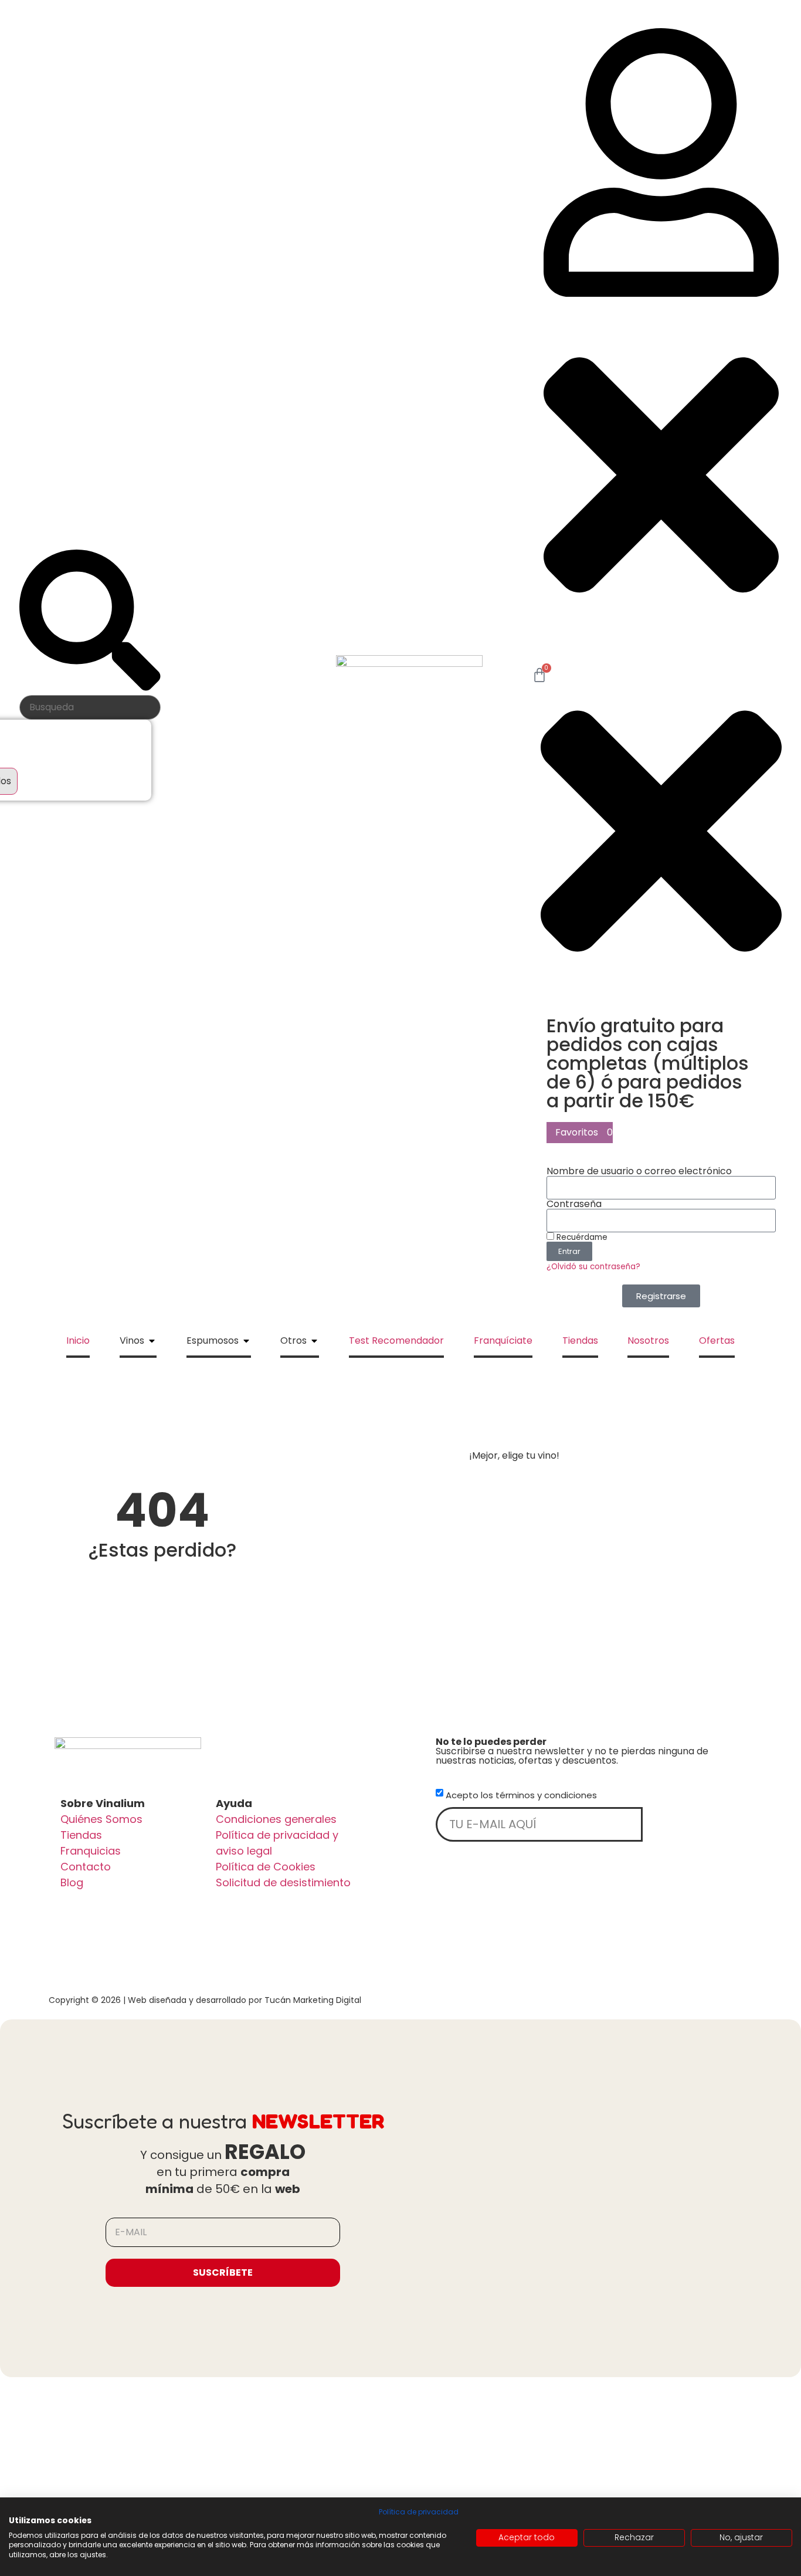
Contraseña (574, 1204)
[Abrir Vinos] (152, 1341)
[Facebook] (76, 1931)
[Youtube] (344, 1931)
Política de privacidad (419, 2512)
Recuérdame (581, 1237)
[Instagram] (165, 1931)
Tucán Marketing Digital (313, 2000)
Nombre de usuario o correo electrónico (639, 1171)
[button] (661, 340)
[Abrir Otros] (314, 1341)
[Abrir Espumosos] (246, 1341)
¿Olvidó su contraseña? (593, 1267)
